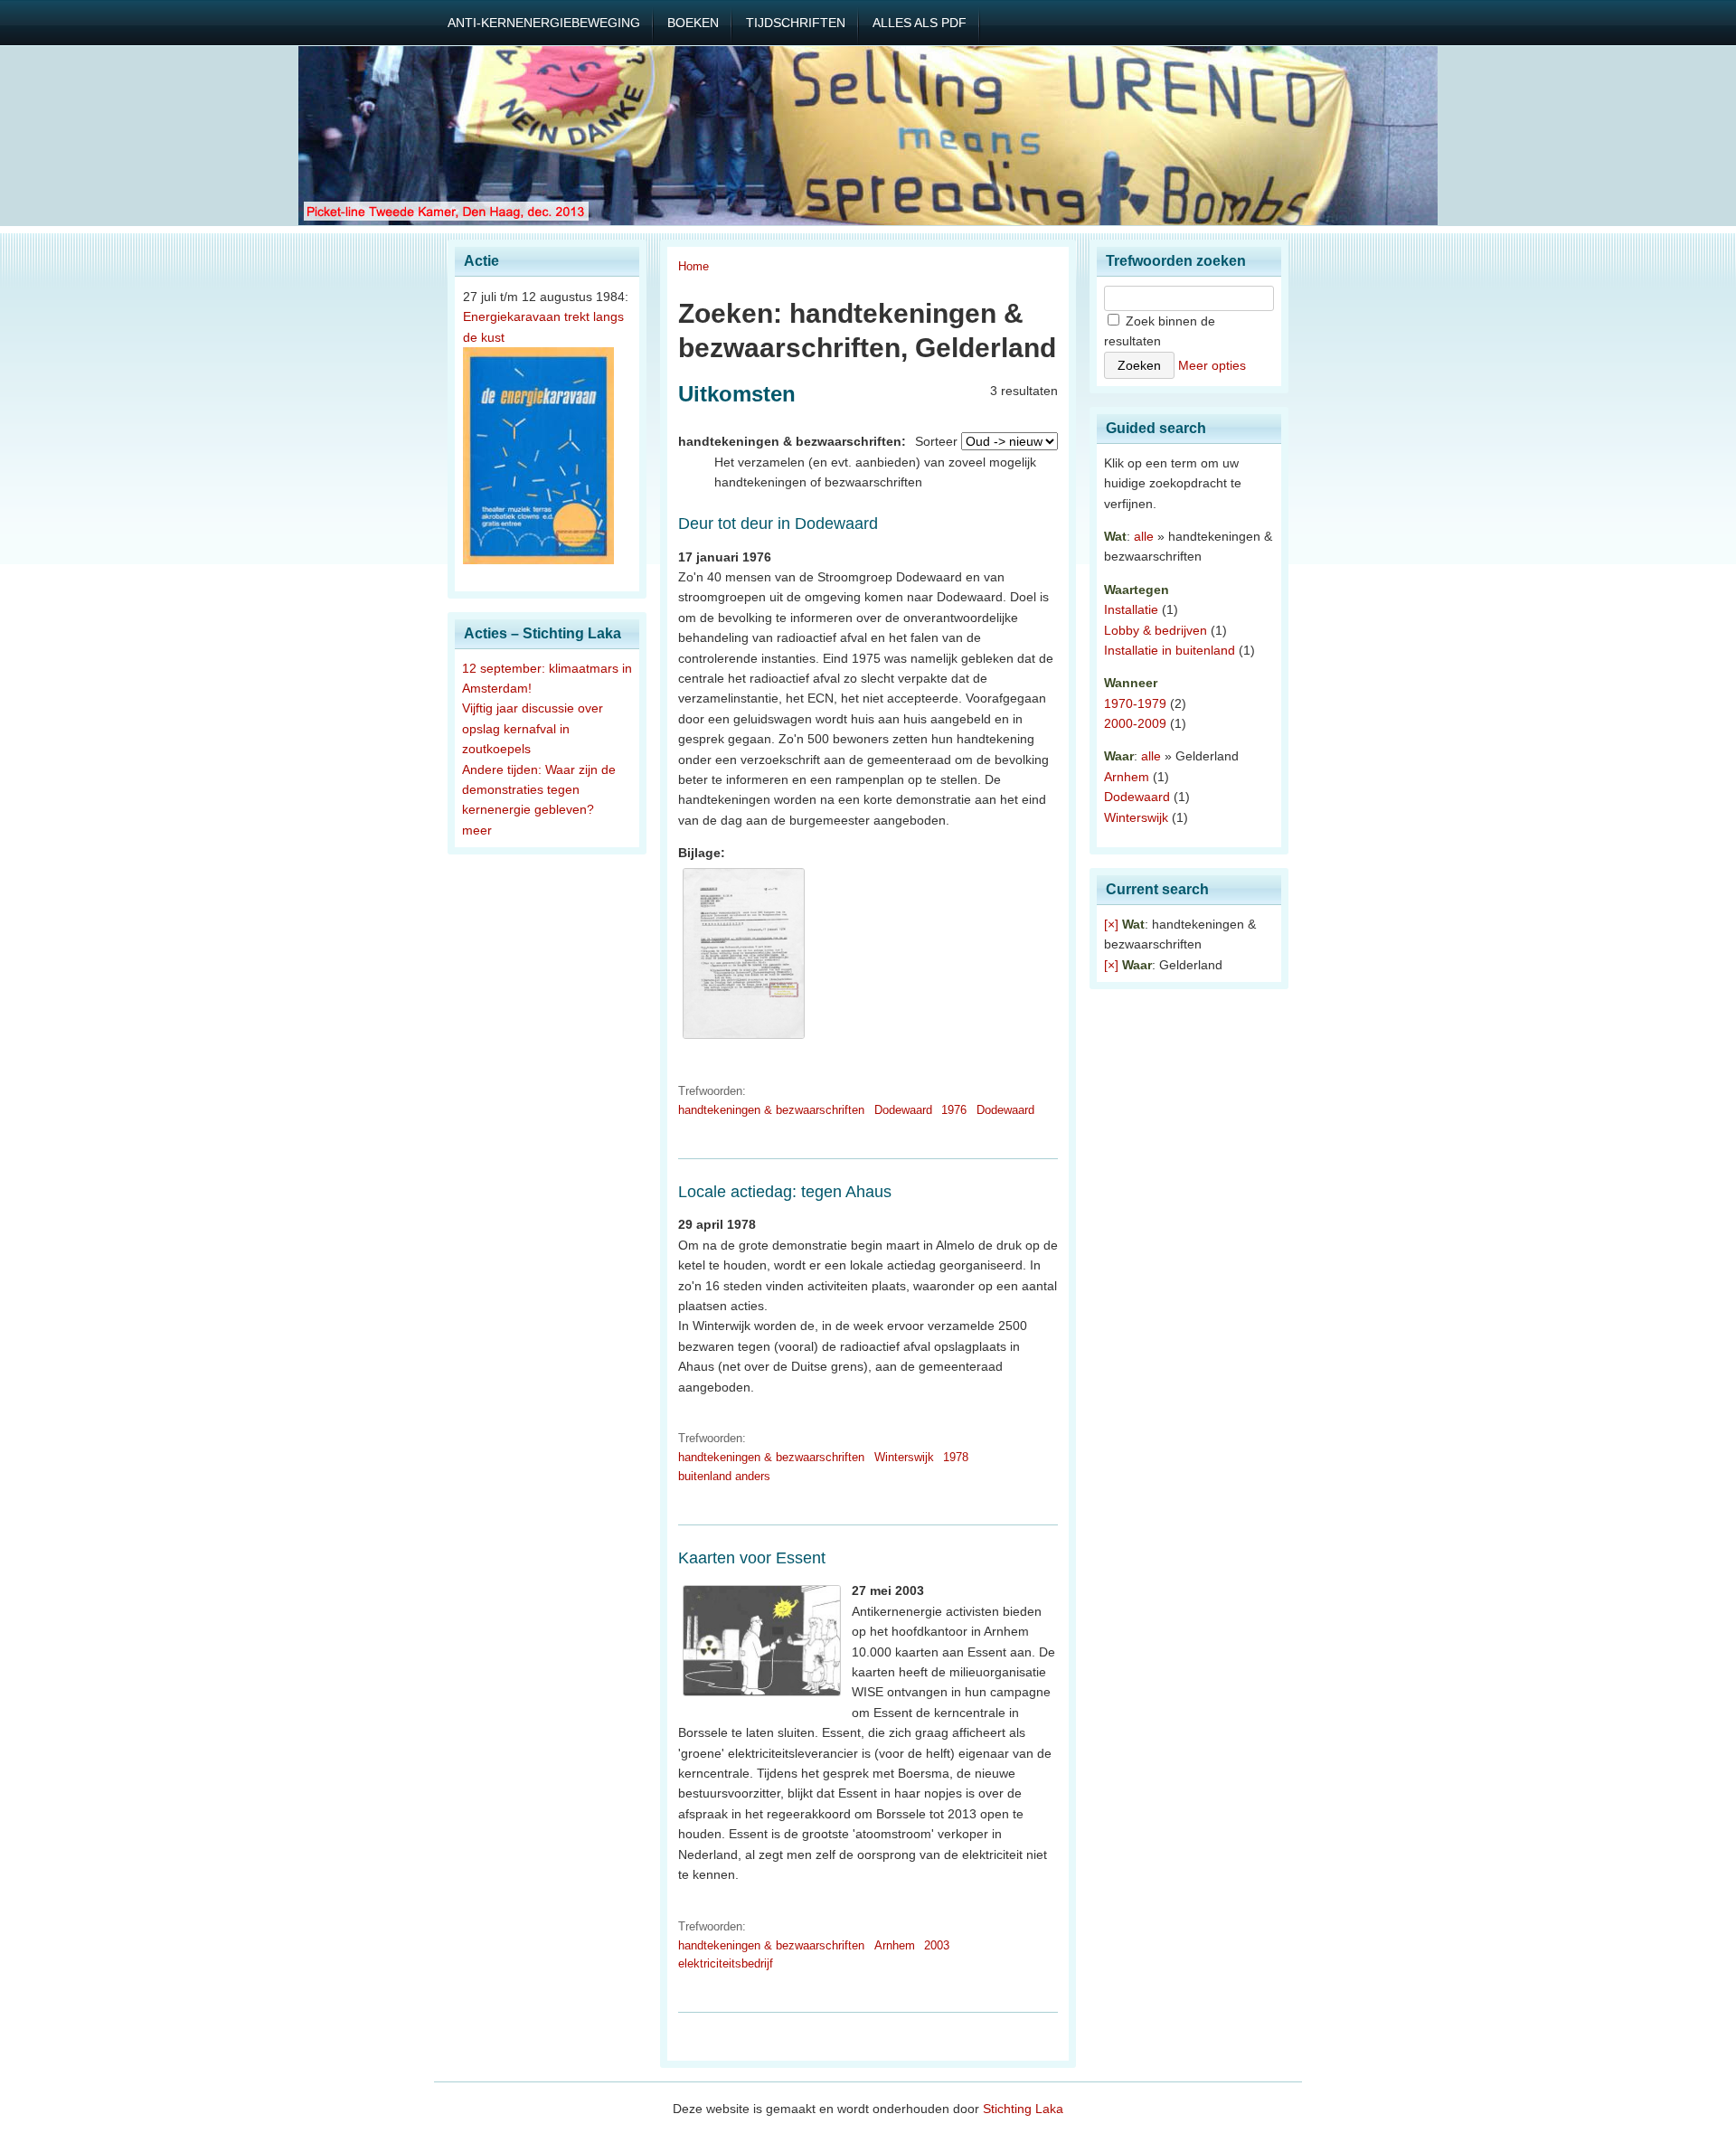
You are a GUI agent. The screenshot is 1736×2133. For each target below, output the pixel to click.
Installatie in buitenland (1170, 650)
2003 (937, 1945)
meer (477, 830)
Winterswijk (904, 1457)
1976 (954, 1110)
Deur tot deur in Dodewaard (778, 524)
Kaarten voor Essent (752, 1558)
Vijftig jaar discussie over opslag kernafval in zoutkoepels (533, 728)
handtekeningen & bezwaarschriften (771, 1110)
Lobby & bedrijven (1156, 630)
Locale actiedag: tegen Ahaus (785, 1192)
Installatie (1131, 609)
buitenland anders (724, 1476)
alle (1144, 536)
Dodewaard (903, 1110)
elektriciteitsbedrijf (726, 1963)
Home (693, 266)
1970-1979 (1135, 703)
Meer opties (1212, 365)
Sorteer (936, 441)
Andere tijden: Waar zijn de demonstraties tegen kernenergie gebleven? (539, 790)
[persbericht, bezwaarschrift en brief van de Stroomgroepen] (744, 1039)
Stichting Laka (1023, 2109)
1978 (956, 1457)
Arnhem (895, 1945)
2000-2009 (1135, 723)
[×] (1111, 924)
